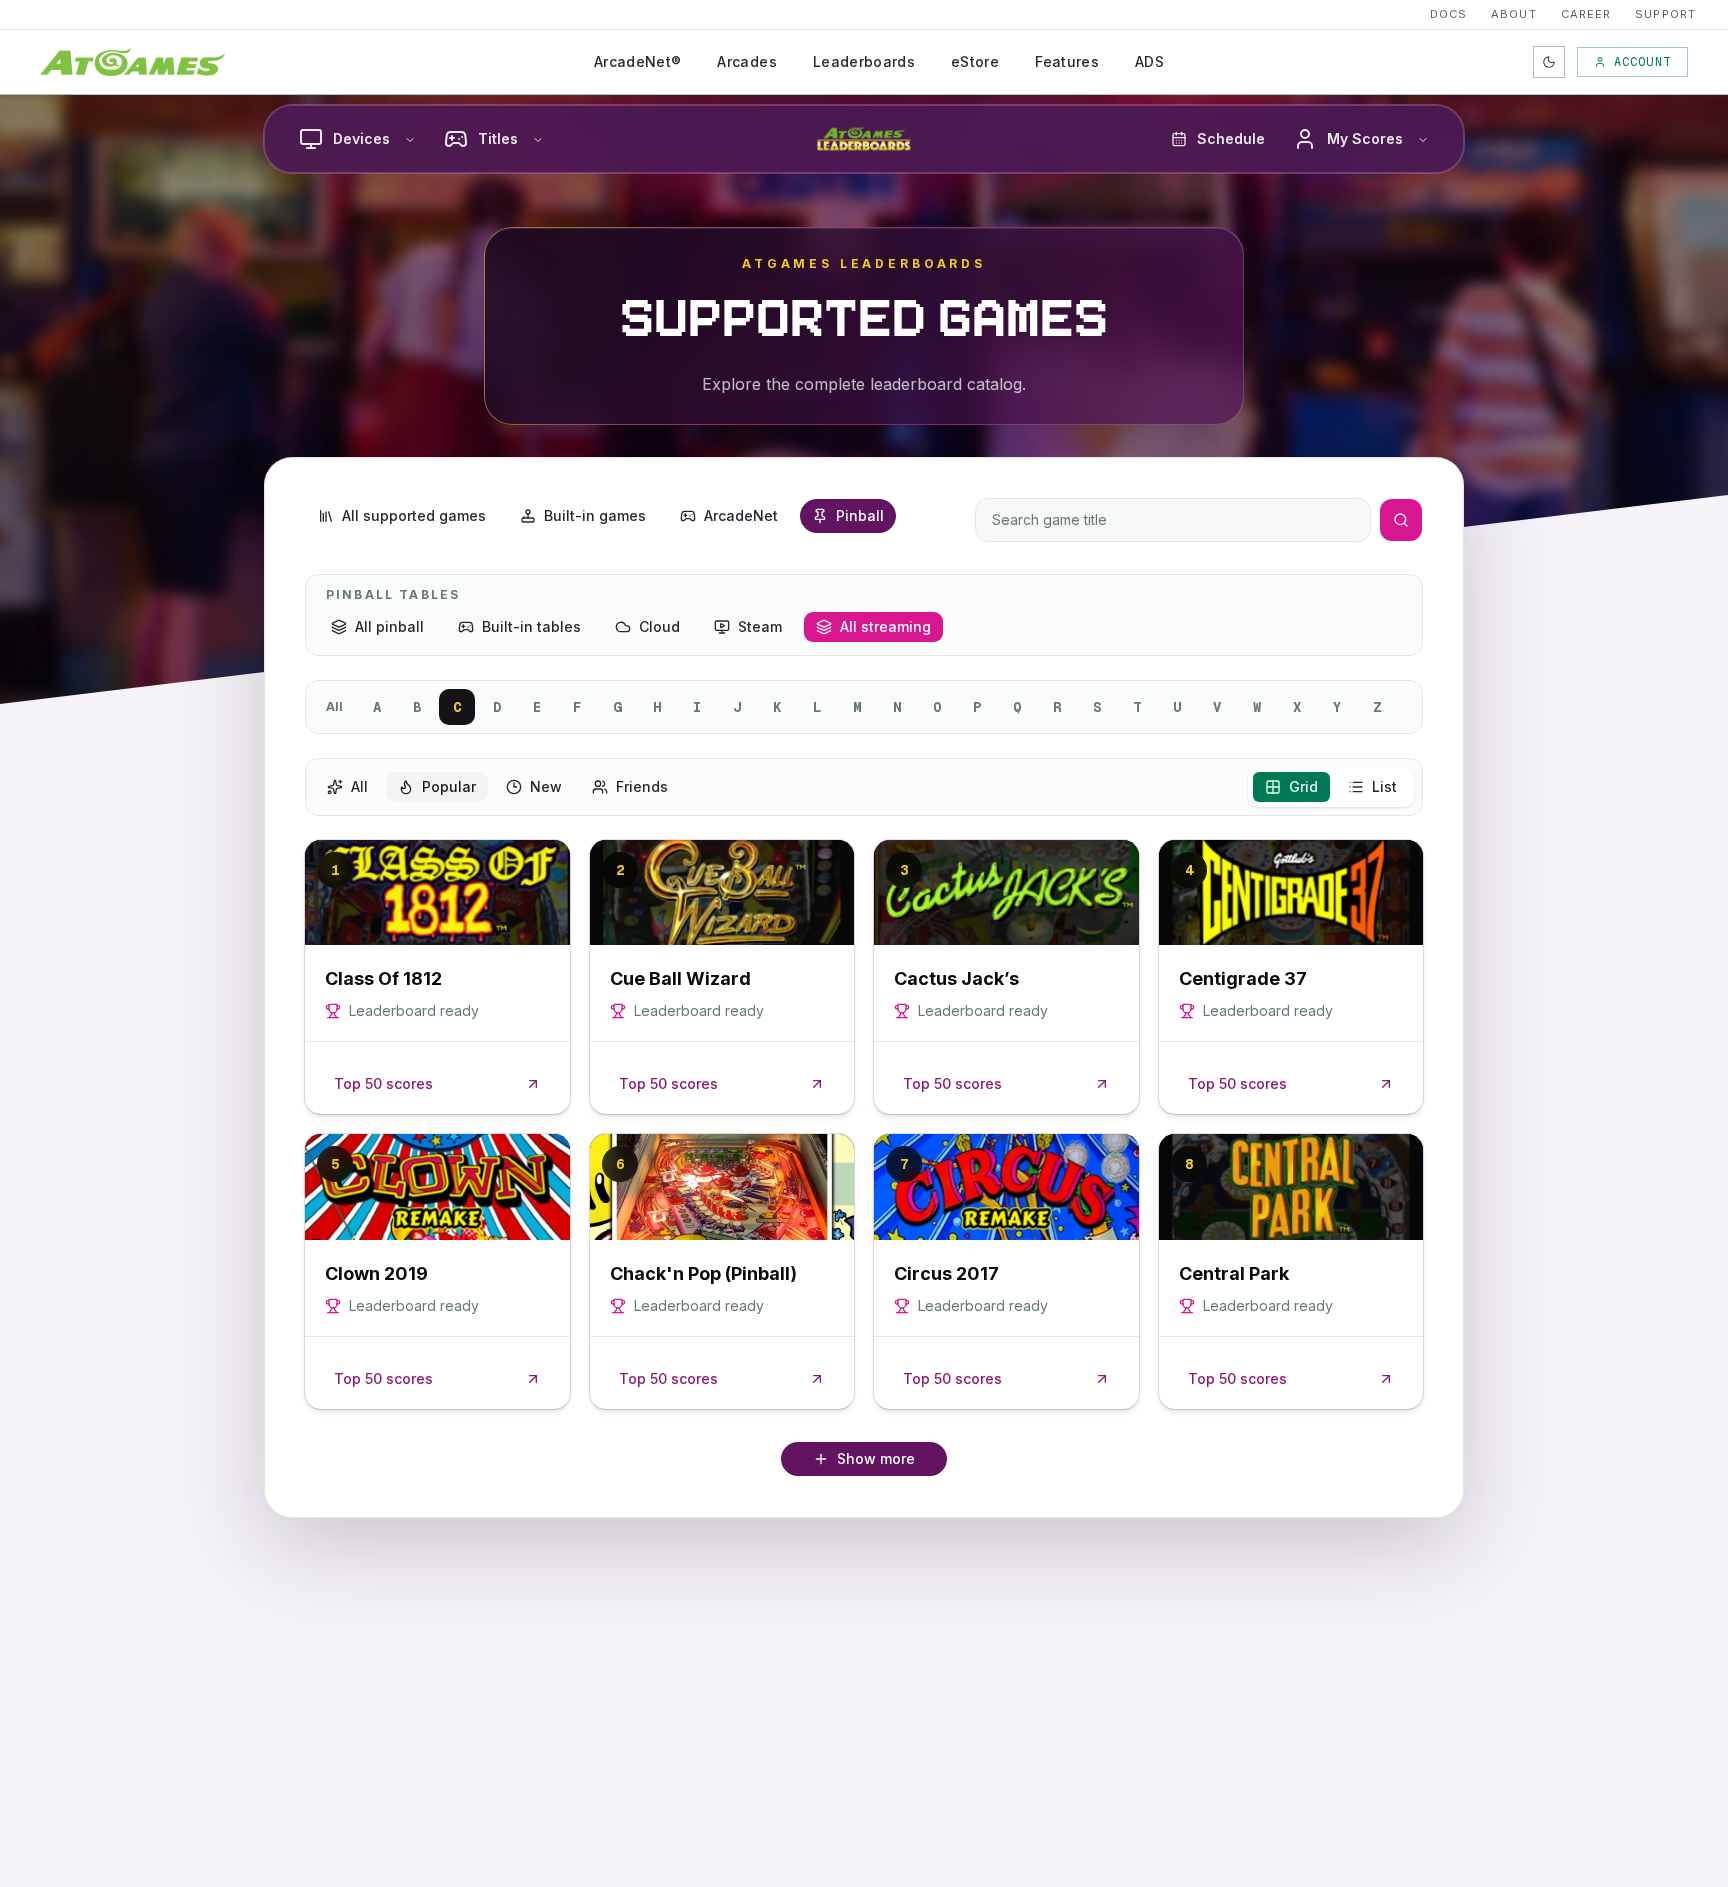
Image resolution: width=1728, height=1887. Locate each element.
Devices (361, 138)
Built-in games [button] (595, 515)
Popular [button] (449, 786)
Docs (1448, 14)
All (334, 706)
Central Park (1234, 1273)
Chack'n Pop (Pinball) (703, 1273)
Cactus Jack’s (956, 978)
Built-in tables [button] (531, 626)
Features (1067, 61)
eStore (975, 61)
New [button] (546, 786)
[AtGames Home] (132, 62)
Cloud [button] (659, 626)
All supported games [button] (414, 515)
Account (1642, 62)
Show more (876, 1458)
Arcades (746, 61)
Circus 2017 (946, 1273)
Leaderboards (864, 61)
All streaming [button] (885, 626)
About (1514, 14)
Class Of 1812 (383, 978)
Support (1665, 14)
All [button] (359, 786)
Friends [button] (642, 786)
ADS (1149, 61)
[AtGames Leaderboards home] (864, 139)
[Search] (1401, 520)
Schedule (1231, 138)
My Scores (1365, 138)
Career (1586, 14)
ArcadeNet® (638, 61)
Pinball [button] (860, 515)
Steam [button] (760, 626)
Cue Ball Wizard (680, 978)
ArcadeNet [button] (741, 515)
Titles (498, 138)
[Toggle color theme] (1549, 62)
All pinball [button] (389, 626)
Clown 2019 (376, 1273)
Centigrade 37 (1243, 978)
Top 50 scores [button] (383, 1083)
